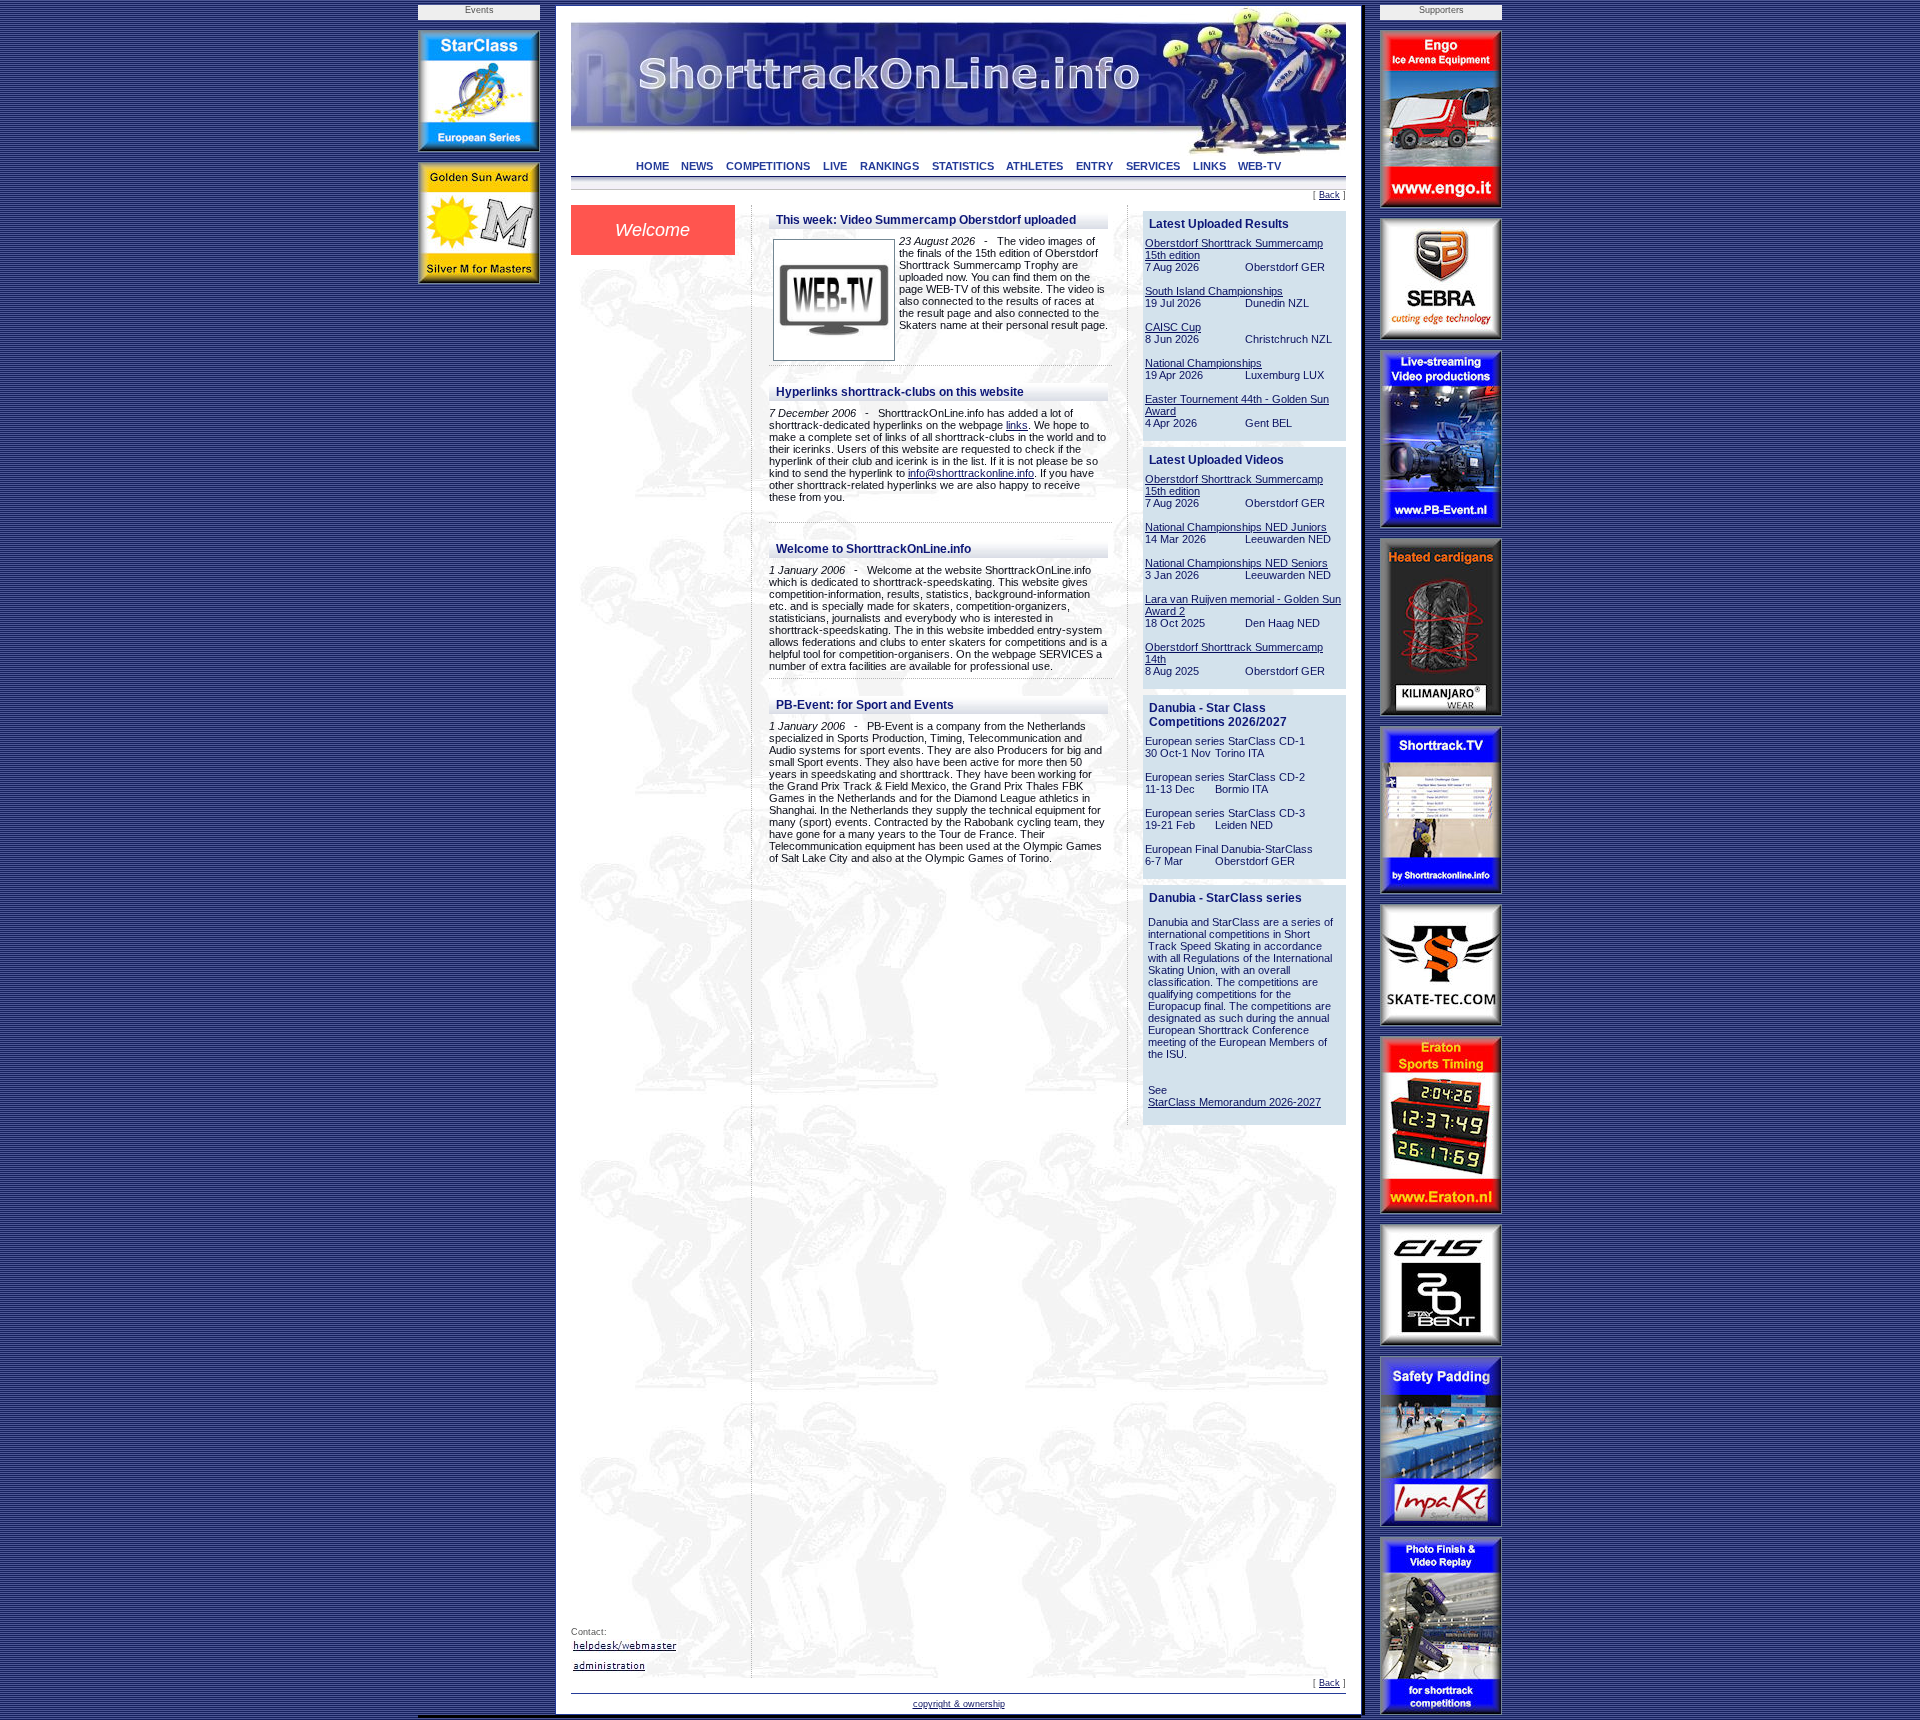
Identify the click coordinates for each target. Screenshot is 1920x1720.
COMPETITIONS (768, 166)
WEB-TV (1259, 166)
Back (1329, 195)
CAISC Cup (1173, 327)
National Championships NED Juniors (1236, 527)
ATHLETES (1034, 166)
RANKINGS (889, 166)
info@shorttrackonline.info (971, 473)
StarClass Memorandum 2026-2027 (1234, 1102)
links (1017, 425)
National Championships (1203, 363)
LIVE (835, 166)
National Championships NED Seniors (1236, 563)
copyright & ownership (959, 1704)
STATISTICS (963, 166)
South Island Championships (1214, 291)
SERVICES (1153, 166)
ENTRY (1094, 166)
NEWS (697, 166)
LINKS (1209, 166)
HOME (652, 166)
